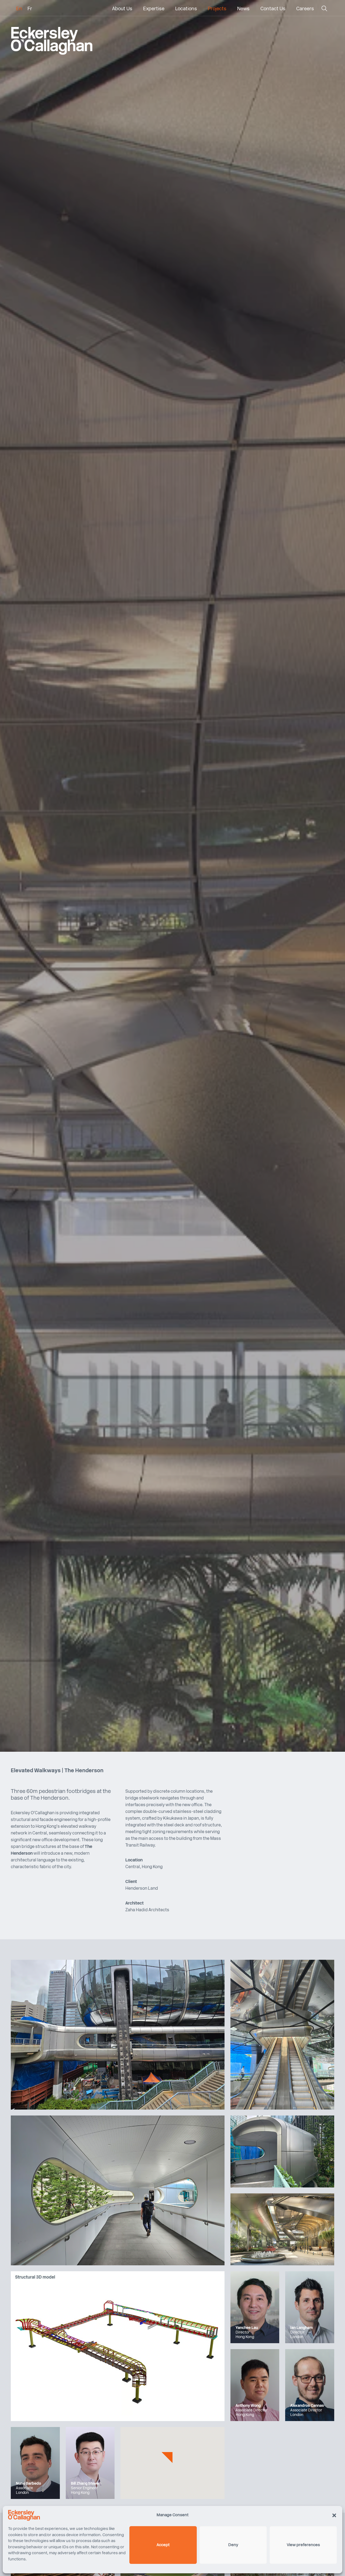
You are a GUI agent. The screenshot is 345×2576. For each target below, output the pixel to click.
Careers (305, 9)
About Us (122, 9)
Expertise (154, 9)
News (243, 9)
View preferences (303, 2545)
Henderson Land (142, 1889)
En (19, 9)
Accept (163, 2545)
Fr (30, 9)
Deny (233, 2545)
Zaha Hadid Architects (147, 1910)
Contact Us (273, 9)
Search (324, 10)
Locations (186, 9)
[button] (334, 2515)
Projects (217, 9)
